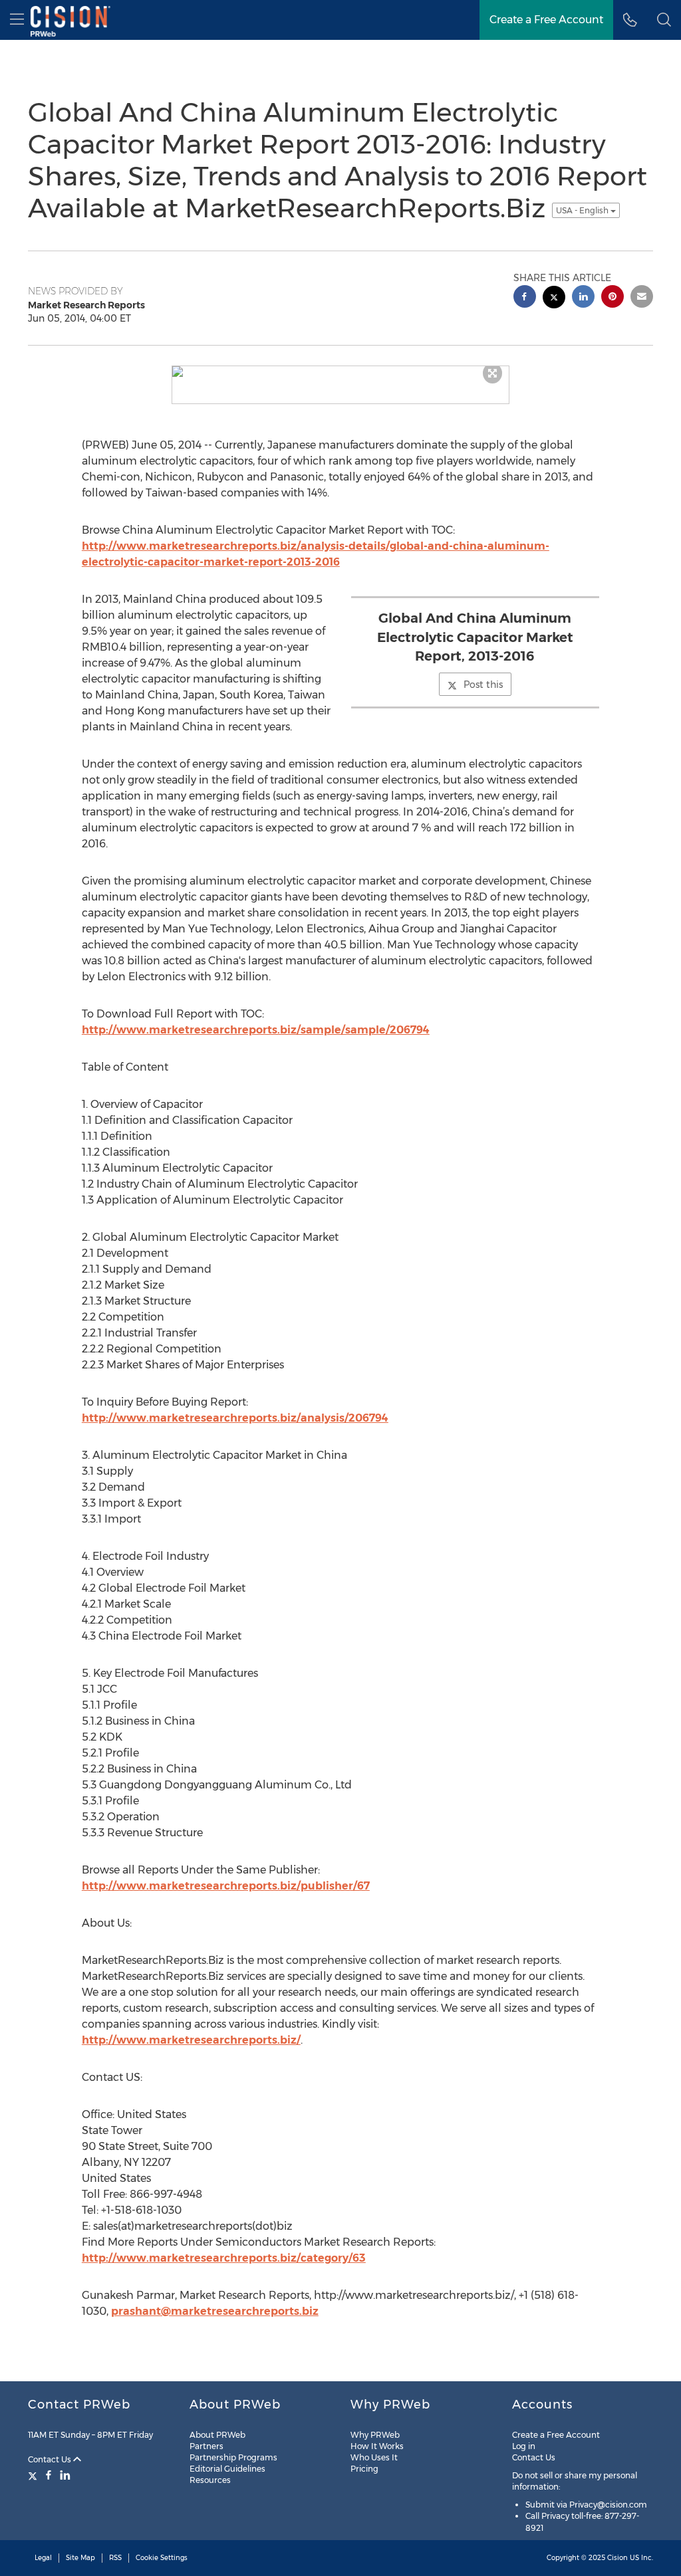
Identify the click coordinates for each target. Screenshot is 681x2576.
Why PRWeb (375, 2435)
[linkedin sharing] (583, 298)
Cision (617, 2558)
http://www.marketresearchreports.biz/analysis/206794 (235, 1418)
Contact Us (51, 2459)
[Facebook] (49, 2475)
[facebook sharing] (525, 298)
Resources (210, 2480)
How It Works (377, 2446)
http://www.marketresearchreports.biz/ (191, 2040)
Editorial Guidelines (227, 2469)
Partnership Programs (233, 2457)
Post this (483, 685)
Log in (524, 2446)
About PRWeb (217, 2435)
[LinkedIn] (65, 2475)
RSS (115, 2558)
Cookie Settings (162, 2558)
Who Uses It (374, 2457)
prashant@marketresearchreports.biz (215, 2311)
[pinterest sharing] (613, 298)
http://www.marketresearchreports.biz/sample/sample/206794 (256, 1030)
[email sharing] (642, 298)
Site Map (80, 2558)
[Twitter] (34, 2475)
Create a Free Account (556, 2435)
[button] (664, 20)
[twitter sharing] (554, 299)
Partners (206, 2446)
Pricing (364, 2469)
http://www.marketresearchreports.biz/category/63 (224, 2258)
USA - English (583, 210)
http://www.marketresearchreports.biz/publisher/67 (226, 1886)
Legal (43, 2558)
